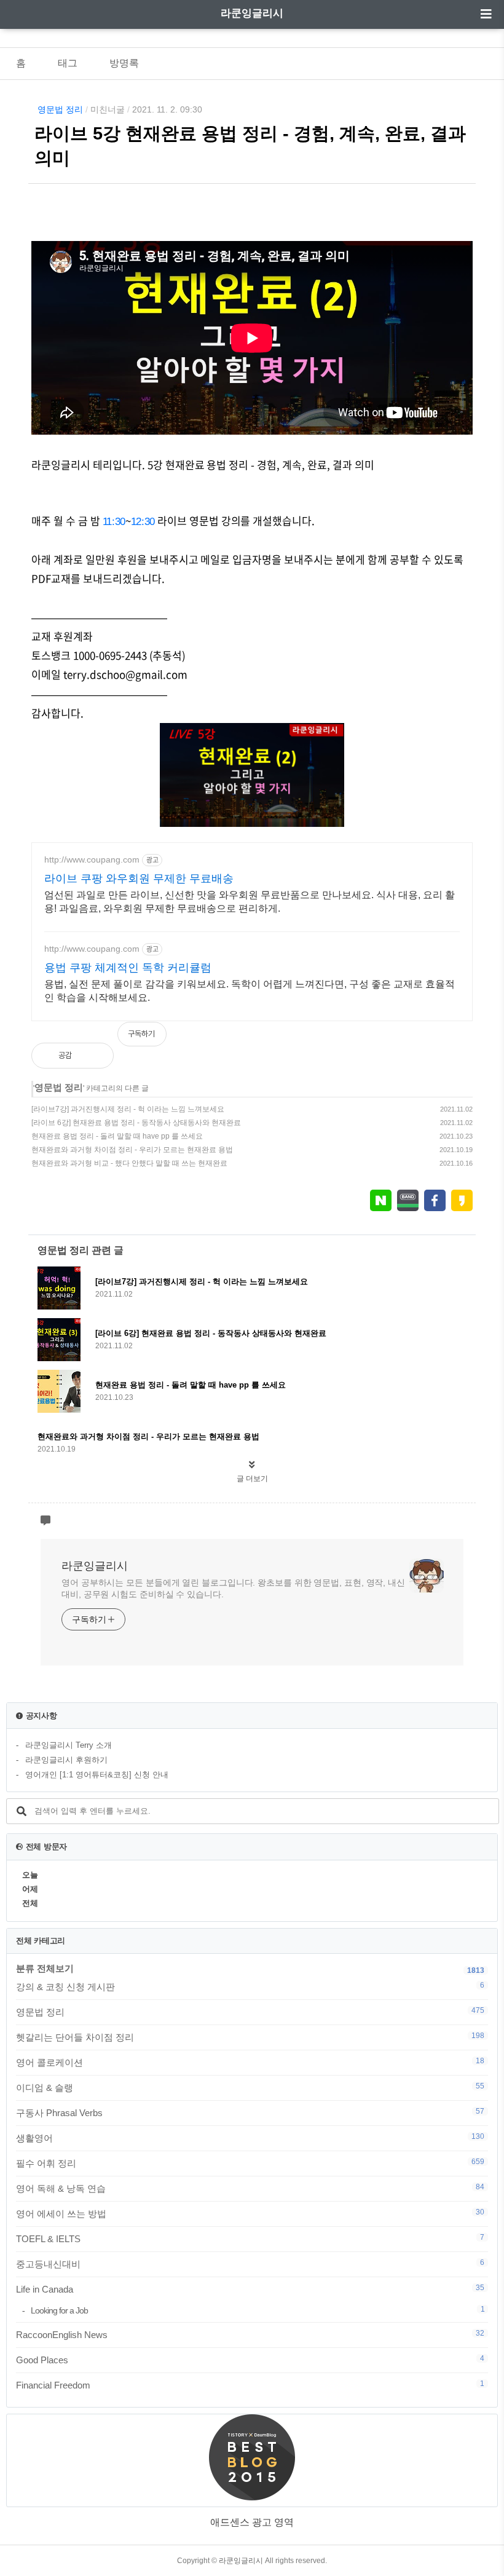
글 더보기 (252, 1479)
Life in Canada (250, 2289)
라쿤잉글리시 (252, 13)
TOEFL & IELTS (250, 2238)
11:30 (114, 522)
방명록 (124, 63)
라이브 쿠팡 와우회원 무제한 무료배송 (139, 879)
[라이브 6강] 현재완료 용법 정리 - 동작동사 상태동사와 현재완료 (136, 1123)
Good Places (250, 2360)
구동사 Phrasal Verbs (250, 2112)
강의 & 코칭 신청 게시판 (250, 1986)
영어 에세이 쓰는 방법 (250, 2213)
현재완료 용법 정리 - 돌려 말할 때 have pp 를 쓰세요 (117, 1136)
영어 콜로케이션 (250, 2062)
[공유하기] (94, 1056)
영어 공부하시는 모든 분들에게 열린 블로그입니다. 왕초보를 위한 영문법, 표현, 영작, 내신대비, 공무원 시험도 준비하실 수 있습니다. (233, 1588)
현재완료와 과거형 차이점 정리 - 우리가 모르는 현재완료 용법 (132, 1150)
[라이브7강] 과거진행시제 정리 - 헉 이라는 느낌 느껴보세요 (128, 1109)
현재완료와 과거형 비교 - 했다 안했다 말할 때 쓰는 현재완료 (129, 1163)
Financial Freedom (250, 2385)
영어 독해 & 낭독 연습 (250, 2188)
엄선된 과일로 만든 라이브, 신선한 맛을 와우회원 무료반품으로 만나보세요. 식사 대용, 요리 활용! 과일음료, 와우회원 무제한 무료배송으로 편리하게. (250, 902)
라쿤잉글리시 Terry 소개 (69, 1745)
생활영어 (250, 2138)
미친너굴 (108, 109)
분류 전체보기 (45, 1968)
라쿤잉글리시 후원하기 (66, 1760)
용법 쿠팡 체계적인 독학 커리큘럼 (128, 968)
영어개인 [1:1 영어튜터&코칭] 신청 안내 (97, 1775)
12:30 (143, 522)
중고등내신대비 (250, 2264)
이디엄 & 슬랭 (250, 2087)
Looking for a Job (258, 2310)
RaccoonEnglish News (250, 2334)
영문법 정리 (60, 109)
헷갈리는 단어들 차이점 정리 (250, 2037)
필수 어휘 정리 (250, 2163)
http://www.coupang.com (92, 859)
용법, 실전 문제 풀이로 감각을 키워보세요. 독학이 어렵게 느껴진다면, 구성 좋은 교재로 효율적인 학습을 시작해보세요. (250, 991)
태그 (68, 63)
